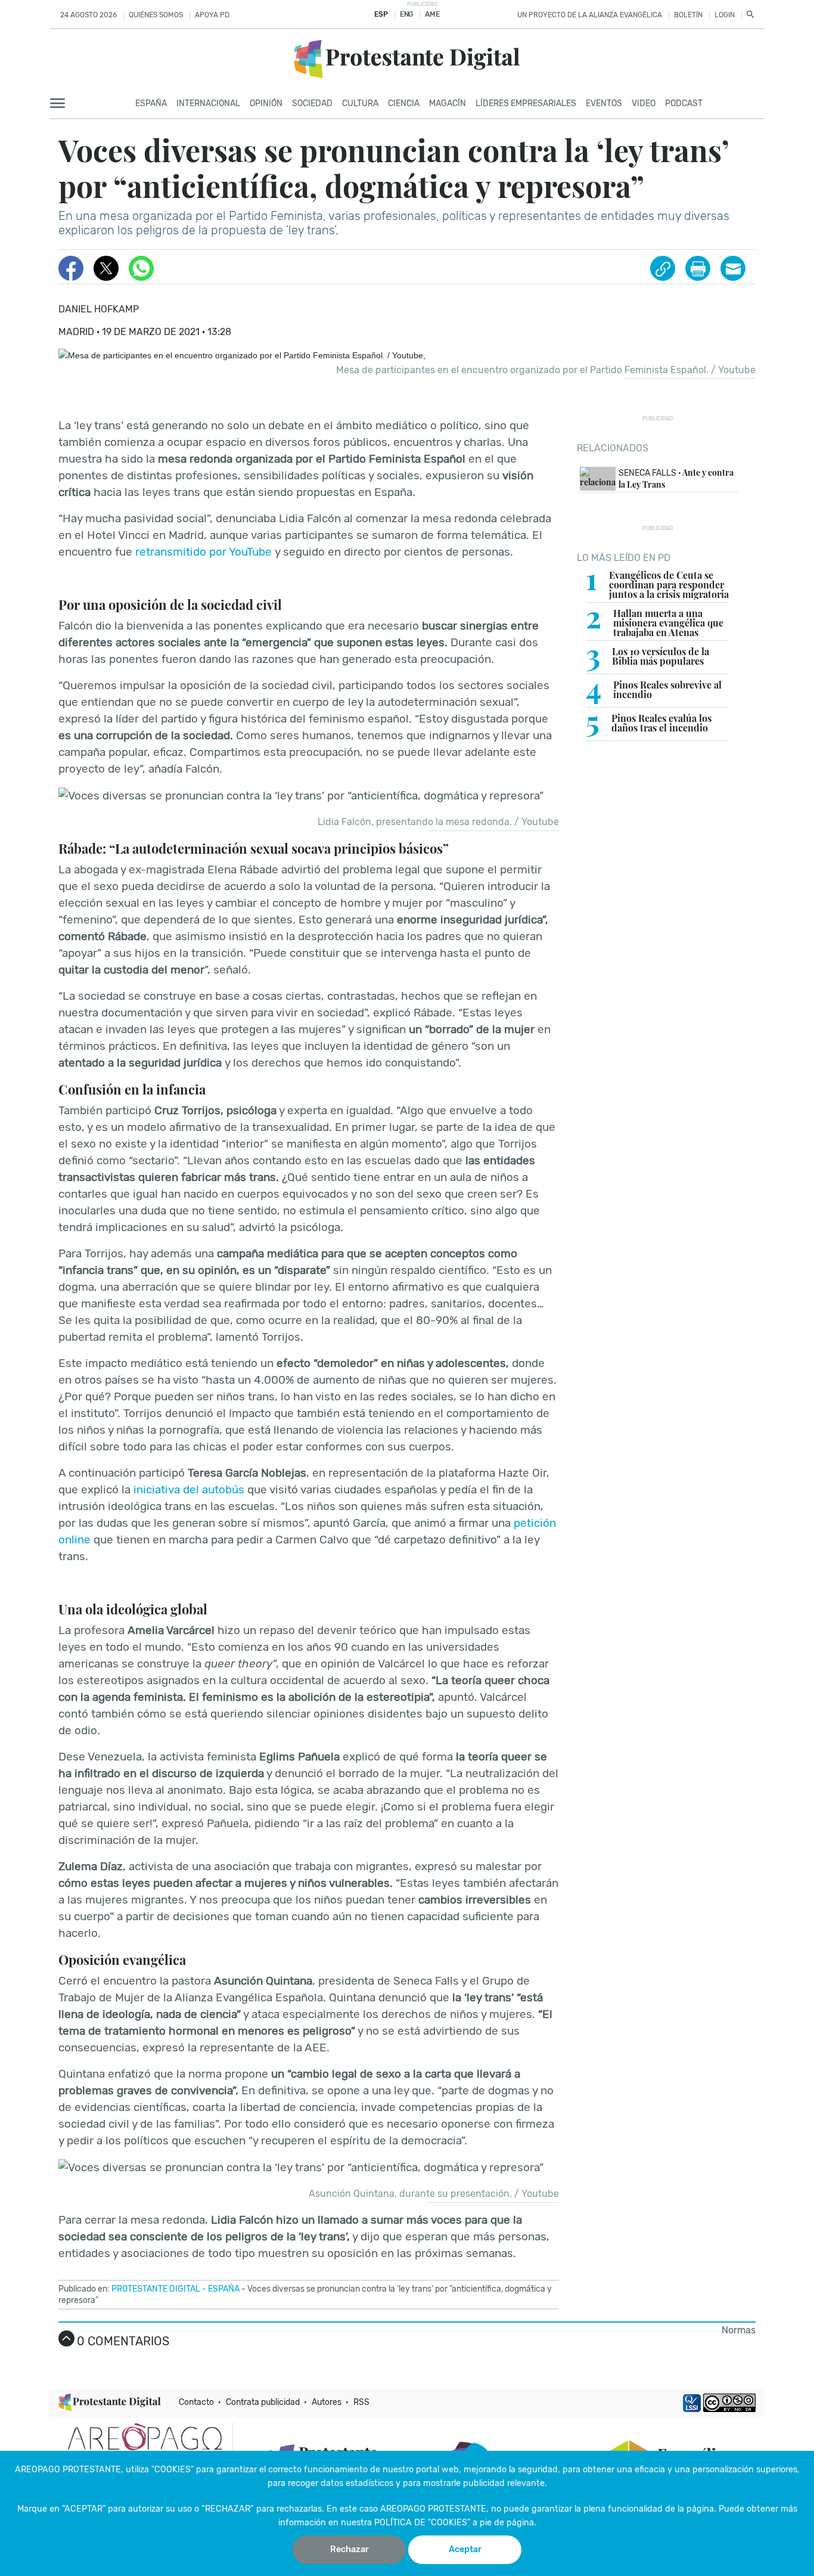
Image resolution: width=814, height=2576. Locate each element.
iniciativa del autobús (189, 1490)
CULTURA (360, 103)
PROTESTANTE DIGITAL (156, 2289)
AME (432, 14)
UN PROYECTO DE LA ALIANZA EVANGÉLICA (590, 15)
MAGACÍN (448, 103)
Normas (739, 2330)
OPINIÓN (266, 103)
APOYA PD (212, 15)
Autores (327, 2402)
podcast (684, 103)
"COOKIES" (173, 2470)
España (151, 103)
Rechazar (349, 2549)
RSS (361, 2402)
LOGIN (725, 15)
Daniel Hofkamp (99, 309)
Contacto (196, 2402)
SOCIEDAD (312, 103)
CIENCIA (404, 103)
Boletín (688, 15)
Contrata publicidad (263, 2402)
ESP (381, 14)
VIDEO (644, 103)
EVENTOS (604, 103)
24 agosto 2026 (88, 15)
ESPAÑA (224, 2289)
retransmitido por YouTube (203, 552)
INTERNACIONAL (208, 103)
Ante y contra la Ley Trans (676, 479)
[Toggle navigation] (61, 104)
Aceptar (465, 2549)
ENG (406, 14)
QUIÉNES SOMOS (156, 15)
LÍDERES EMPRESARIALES (526, 103)
